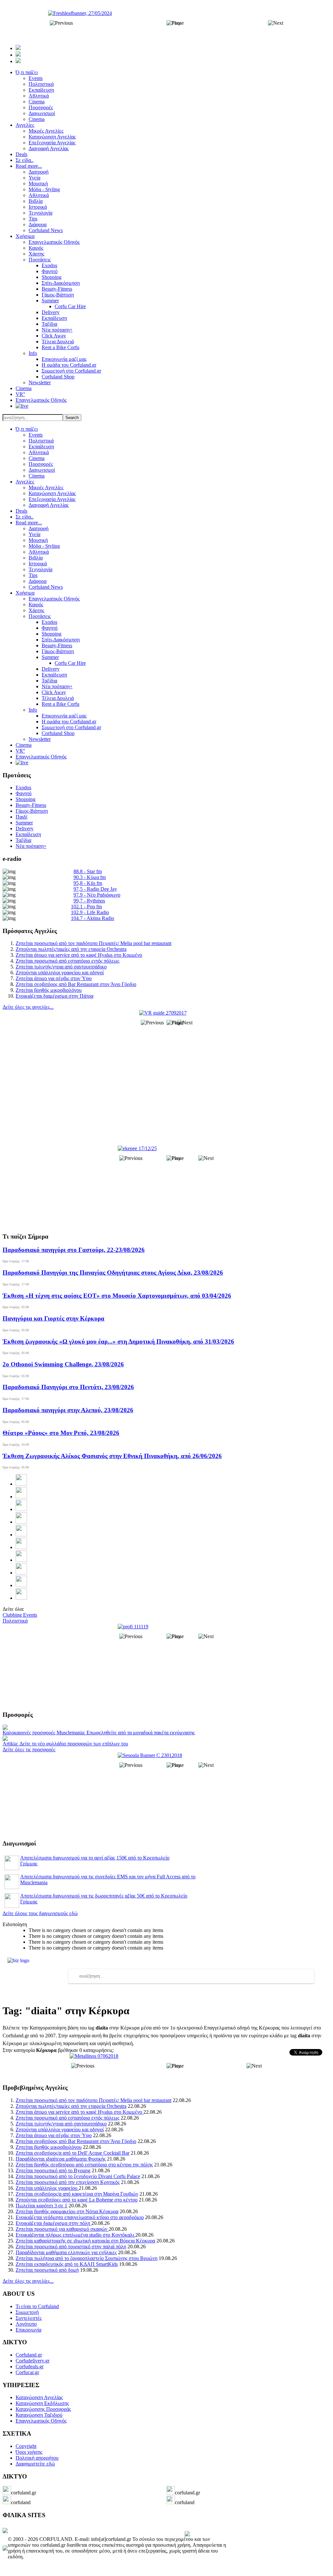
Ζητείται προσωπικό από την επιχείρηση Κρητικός (68, 2182)
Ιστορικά (38, 564)
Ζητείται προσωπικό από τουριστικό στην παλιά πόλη (71, 2247)
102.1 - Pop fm (86, 907)
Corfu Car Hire (70, 663)
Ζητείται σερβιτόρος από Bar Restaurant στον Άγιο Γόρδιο (76, 984)
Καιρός (36, 605)
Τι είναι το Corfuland (37, 2306)
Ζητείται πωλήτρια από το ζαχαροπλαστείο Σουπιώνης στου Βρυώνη (87, 2258)
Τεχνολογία (40, 569)
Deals (21, 511)
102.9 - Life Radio (90, 912)
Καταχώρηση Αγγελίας (52, 493)
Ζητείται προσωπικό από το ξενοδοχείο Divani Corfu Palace (78, 2176)
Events (36, 435)
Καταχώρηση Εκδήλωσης (42, 2403)
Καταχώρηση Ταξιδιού (39, 2415)
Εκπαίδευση (41, 447)
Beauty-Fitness (57, 645)
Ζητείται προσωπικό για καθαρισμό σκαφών (62, 2229)
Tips (33, 575)
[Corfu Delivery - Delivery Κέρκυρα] (5, 2531)
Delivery (51, 669)
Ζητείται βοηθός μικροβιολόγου (49, 990)
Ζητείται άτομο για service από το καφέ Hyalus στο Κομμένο (79, 955)
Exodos (49, 622)
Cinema (37, 458)
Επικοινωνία (28, 2330)
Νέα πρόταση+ (57, 686)
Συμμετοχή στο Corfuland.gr (71, 727)
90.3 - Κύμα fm (90, 877)
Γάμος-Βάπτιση (58, 651)
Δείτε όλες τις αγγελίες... (28, 1007)
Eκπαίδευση (54, 675)
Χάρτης (36, 610)
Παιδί (21, 817)
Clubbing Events (20, 1615)
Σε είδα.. (25, 517)
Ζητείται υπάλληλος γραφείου (47, 2188)
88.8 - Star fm (88, 871)
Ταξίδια (49, 681)
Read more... (29, 523)
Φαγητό (50, 628)
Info (33, 710)
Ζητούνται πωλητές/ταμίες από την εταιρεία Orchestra (71, 949)
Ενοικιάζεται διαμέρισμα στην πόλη (53, 2223)
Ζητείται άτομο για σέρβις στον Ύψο (54, 978)
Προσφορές (41, 464)
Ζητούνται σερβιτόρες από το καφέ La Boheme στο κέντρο (77, 2200)
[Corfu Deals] (187, 2535)
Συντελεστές (29, 2318)
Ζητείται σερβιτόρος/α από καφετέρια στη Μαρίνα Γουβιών (77, 2194)
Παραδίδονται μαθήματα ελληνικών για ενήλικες (66, 2252)
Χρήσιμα (25, 593)
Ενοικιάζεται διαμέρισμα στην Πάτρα (54, 996)
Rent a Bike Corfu (60, 704)
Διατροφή (39, 528)
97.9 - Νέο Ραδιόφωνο (97, 895)
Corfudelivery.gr (33, 2361)
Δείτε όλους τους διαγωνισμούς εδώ (40, 1913)
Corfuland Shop (58, 733)
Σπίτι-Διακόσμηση (61, 640)
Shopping (52, 634)
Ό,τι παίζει (27, 429)
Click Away (54, 692)
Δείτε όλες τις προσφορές (29, 1749)
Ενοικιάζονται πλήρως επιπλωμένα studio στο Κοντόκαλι (75, 2235)
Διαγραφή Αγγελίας (49, 505)
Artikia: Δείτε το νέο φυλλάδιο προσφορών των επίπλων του (65, 1744)
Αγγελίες (25, 482)
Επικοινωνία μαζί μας (64, 716)
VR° (20, 751)
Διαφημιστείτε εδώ (35, 2464)
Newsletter (40, 739)
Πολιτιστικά (41, 441)
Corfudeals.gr (30, 2366)
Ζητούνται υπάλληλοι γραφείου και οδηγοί (60, 973)
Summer (50, 657)
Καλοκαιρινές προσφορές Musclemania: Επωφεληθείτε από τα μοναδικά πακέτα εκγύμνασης (99, 1733)
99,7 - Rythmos (89, 901)
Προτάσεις (40, 616)
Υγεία (34, 534)
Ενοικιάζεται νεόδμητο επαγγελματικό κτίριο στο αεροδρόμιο (80, 2217)
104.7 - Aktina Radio (93, 918)
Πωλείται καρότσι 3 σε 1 (41, 2206)
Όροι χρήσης (29, 2452)
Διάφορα (38, 581)
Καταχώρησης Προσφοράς (43, 2409)
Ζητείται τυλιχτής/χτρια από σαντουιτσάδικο (61, 967)
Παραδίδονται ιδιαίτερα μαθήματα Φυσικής (61, 2159)
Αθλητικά (39, 452)
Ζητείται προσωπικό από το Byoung (53, 2170)
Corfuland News (46, 587)
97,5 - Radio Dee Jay (95, 889)
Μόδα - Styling (44, 546)
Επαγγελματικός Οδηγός (54, 599)
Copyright (26, 2446)
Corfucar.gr (27, 2372)
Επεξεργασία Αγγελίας (52, 499)
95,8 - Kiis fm (88, 883)
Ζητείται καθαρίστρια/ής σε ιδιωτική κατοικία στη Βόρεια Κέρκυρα (85, 2241)
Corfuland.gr (29, 2355)
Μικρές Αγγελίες (46, 487)
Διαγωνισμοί (42, 470)
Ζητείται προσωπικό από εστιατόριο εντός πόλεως (67, 961)
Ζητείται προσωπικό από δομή (47, 2270)
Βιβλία (36, 558)
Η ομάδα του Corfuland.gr (69, 722)
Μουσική (38, 540)
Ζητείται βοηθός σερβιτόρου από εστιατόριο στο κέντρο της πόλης (84, 2165)
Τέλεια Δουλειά (58, 698)
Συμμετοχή (27, 2312)
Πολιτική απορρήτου (37, 2458)
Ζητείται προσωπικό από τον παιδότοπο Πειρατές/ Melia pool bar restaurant (93, 943)
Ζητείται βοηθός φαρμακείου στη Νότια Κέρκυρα (67, 2211)
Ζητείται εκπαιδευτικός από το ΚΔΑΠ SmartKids (67, 2264)
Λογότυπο (26, 2324)
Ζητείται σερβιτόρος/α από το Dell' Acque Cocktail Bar (73, 2153)
